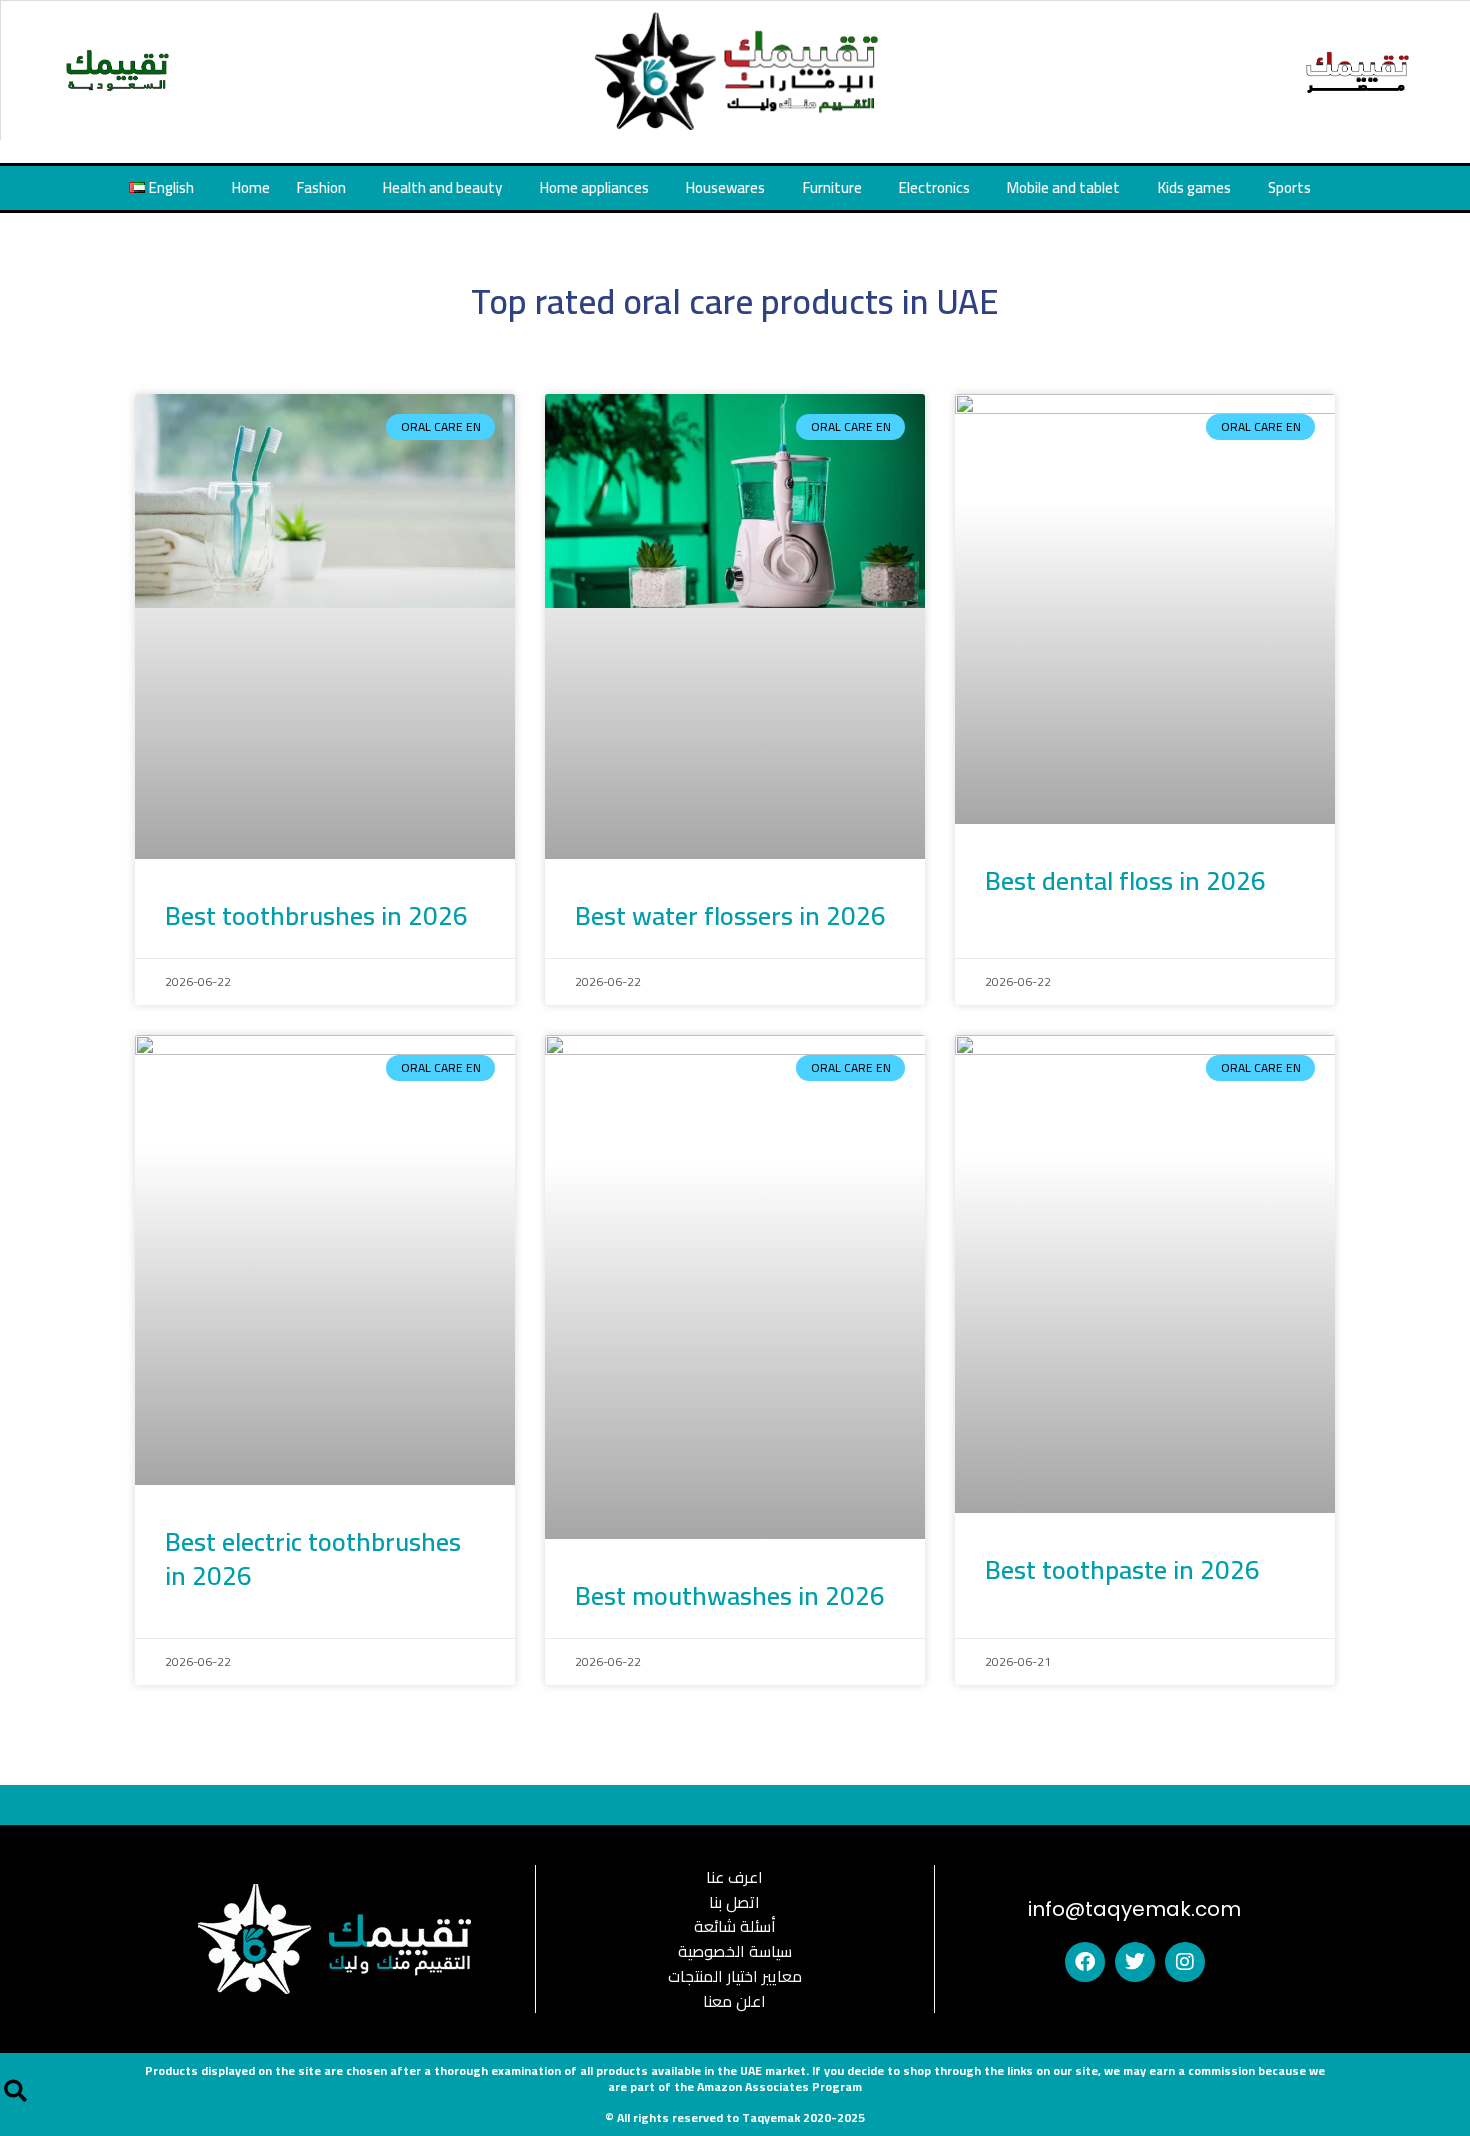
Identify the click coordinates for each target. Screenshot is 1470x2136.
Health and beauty (442, 187)
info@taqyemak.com (1134, 1909)
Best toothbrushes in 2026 (316, 915)
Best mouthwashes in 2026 (730, 1595)
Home (251, 187)
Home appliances (594, 187)
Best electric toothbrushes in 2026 (313, 1558)
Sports (1289, 187)
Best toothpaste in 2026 (1122, 1569)
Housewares (725, 187)
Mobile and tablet (1063, 187)
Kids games (1194, 187)
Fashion (321, 187)
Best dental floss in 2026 (1125, 880)
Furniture (832, 187)
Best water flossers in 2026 (730, 915)
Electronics (934, 187)
